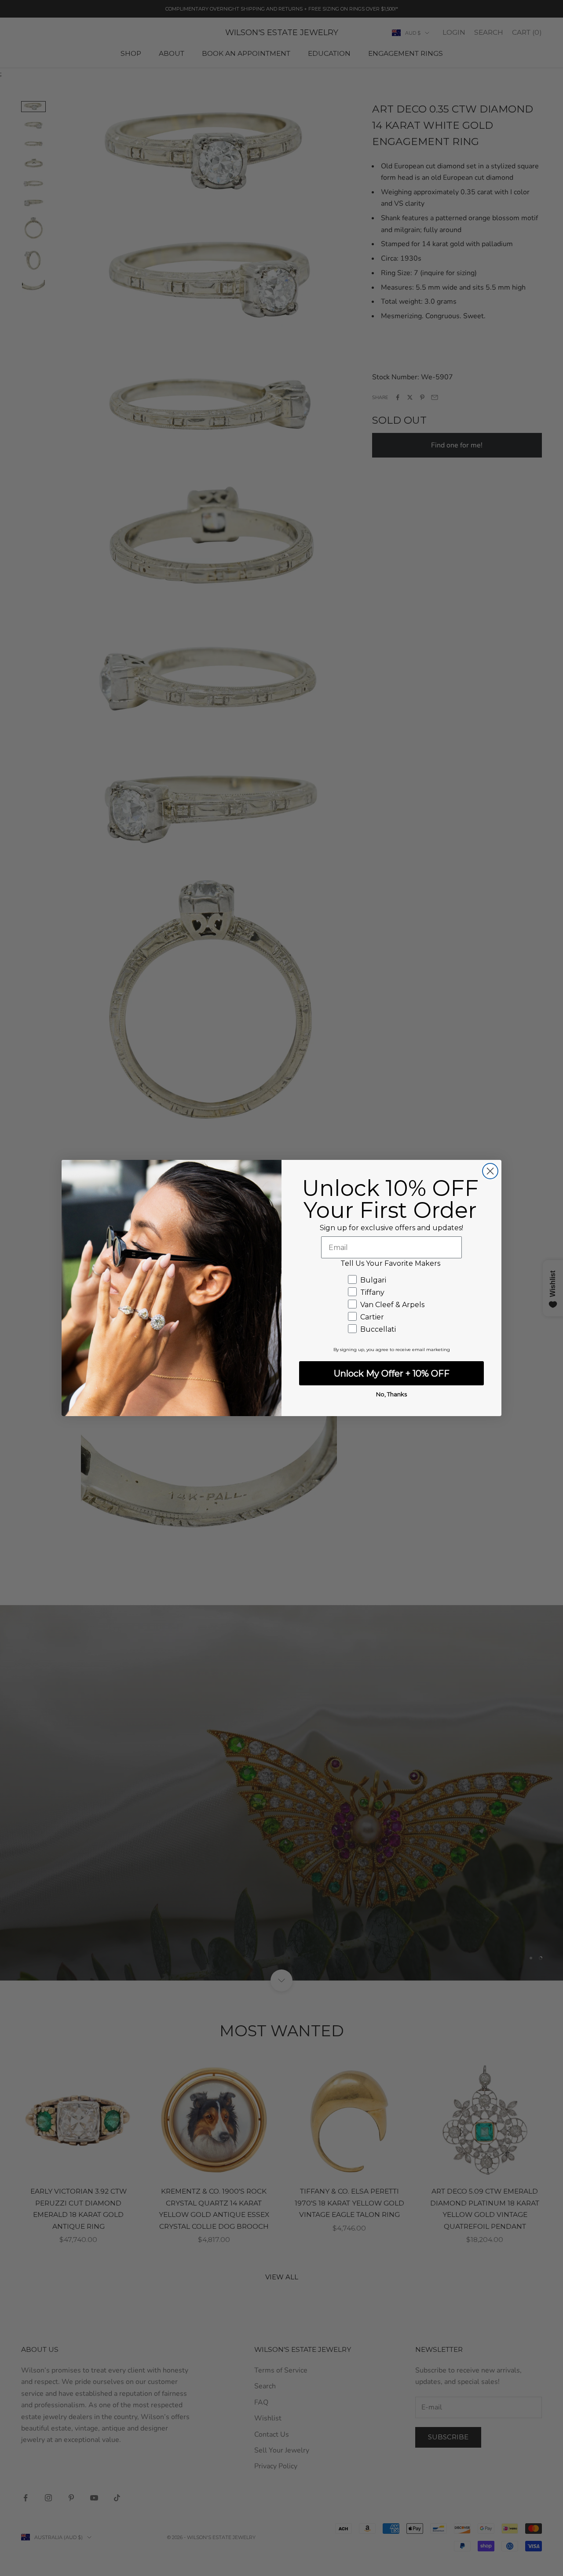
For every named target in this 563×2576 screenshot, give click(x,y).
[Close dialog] (490, 1171)
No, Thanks (391, 1394)
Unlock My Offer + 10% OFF (392, 1373)
